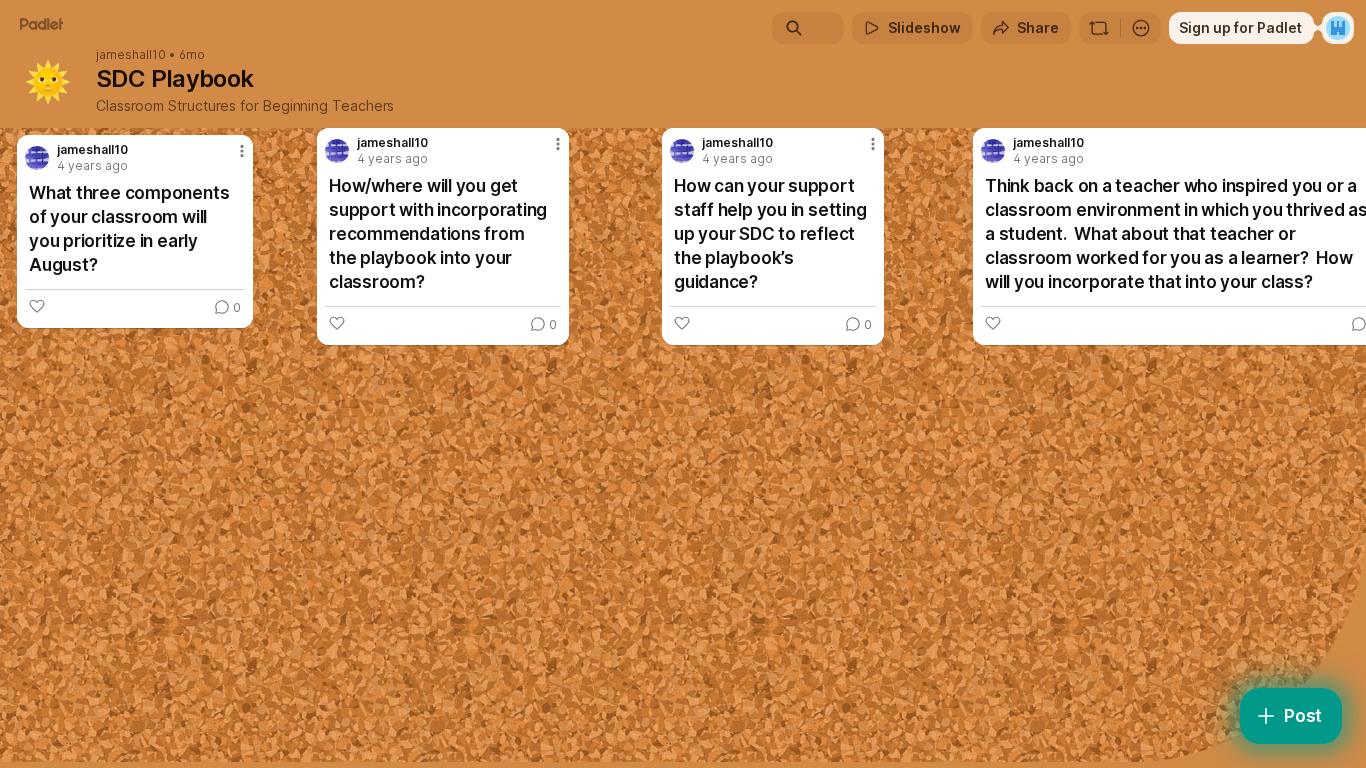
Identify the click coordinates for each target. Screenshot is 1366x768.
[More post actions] (873, 144)
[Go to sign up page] (1338, 28)
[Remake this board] (1099, 28)
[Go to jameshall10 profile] (993, 151)
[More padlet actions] (1141, 28)
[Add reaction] (993, 323)
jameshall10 (131, 55)
